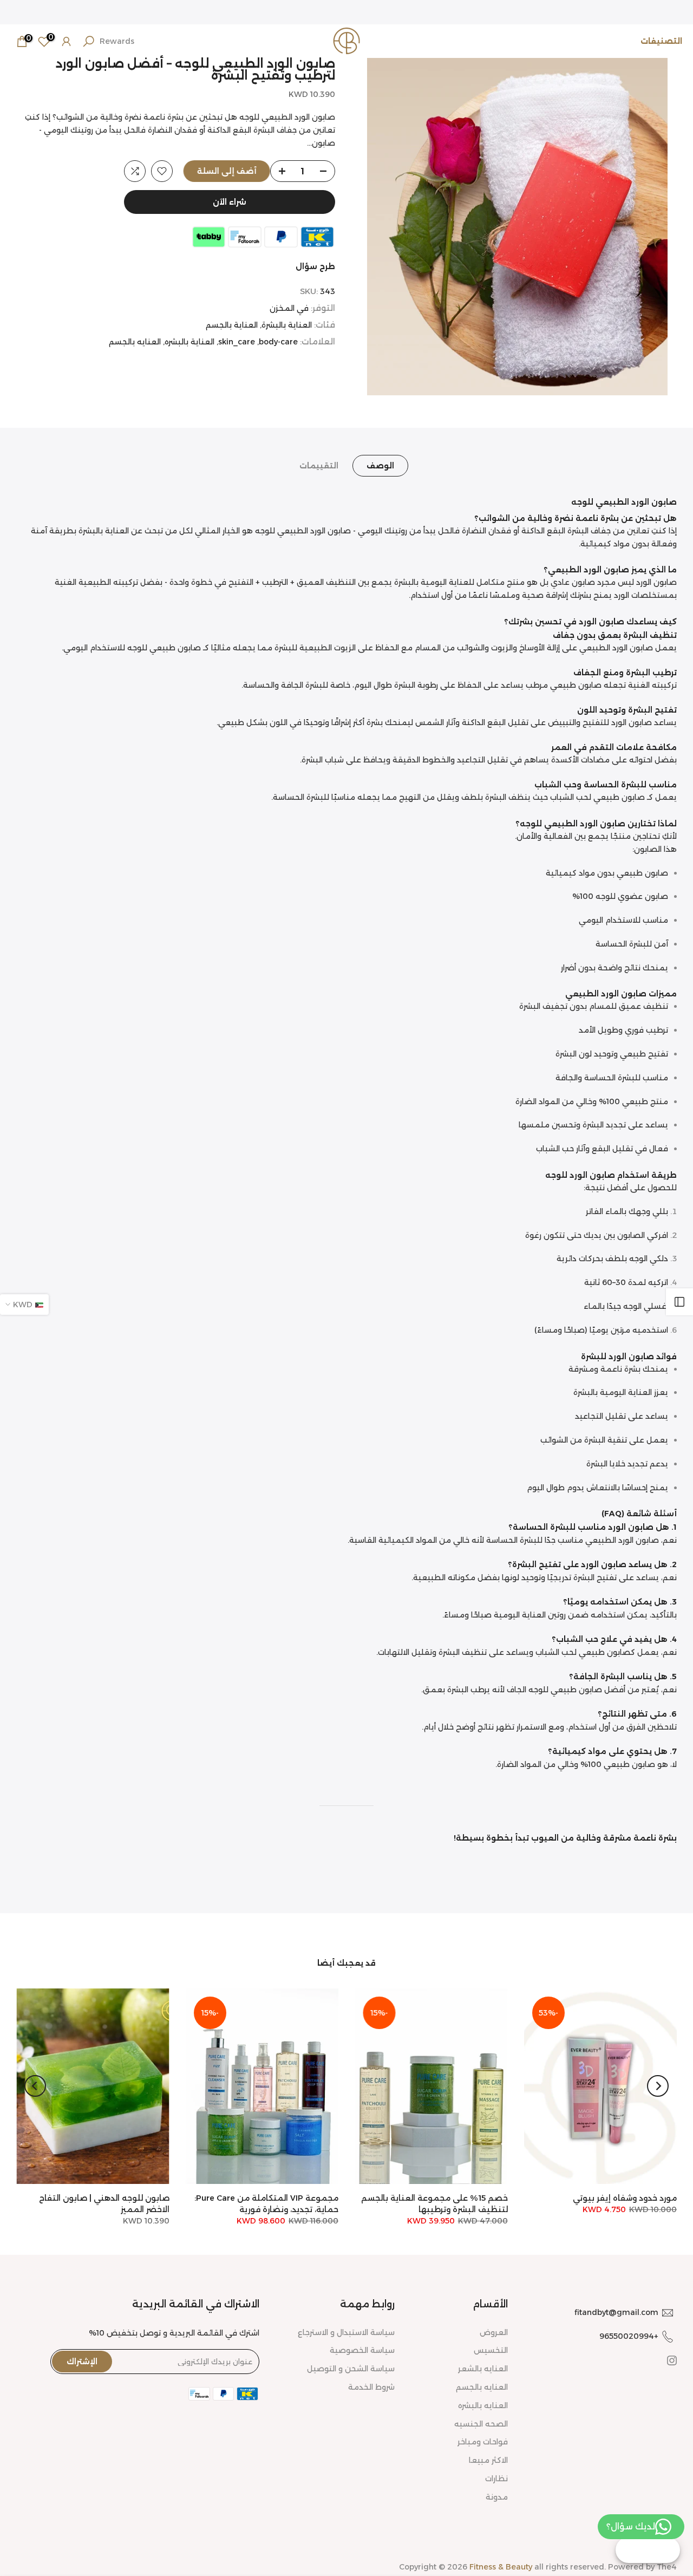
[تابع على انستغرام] (672, 2360)
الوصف (380, 466)
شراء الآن (230, 202)
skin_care (237, 342)
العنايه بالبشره (483, 2405)
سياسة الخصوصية (362, 2350)
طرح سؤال (315, 266)
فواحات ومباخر (483, 2442)
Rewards (117, 41)
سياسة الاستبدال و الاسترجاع (346, 2332)
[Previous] (658, 2086)
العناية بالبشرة (287, 325)
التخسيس (491, 2350)
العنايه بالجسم (135, 342)
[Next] (35, 2086)
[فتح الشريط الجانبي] (679, 1302)
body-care (278, 342)
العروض (494, 2332)
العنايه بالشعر (483, 2369)
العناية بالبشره (189, 342)
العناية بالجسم (232, 325)
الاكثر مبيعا (488, 2460)
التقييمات (319, 466)
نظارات (496, 2479)
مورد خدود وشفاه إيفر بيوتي (625, 2198)
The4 (667, 2567)
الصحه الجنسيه (481, 2424)
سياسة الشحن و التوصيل (351, 2369)
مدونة (497, 2497)
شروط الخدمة (371, 2387)
